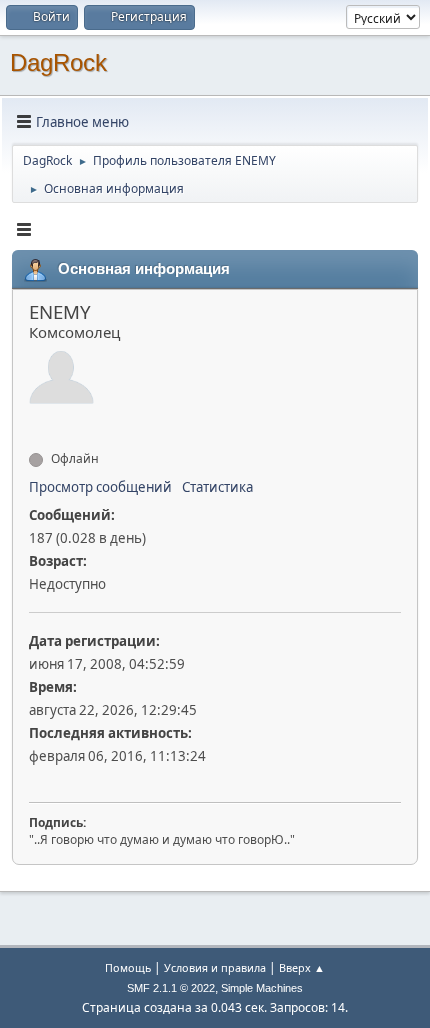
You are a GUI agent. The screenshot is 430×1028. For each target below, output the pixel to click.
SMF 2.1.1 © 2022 (171, 988)
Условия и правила (215, 967)
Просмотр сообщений (100, 487)
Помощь (128, 967)
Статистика (217, 487)
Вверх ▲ (302, 967)
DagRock (58, 62)
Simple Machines (262, 988)
